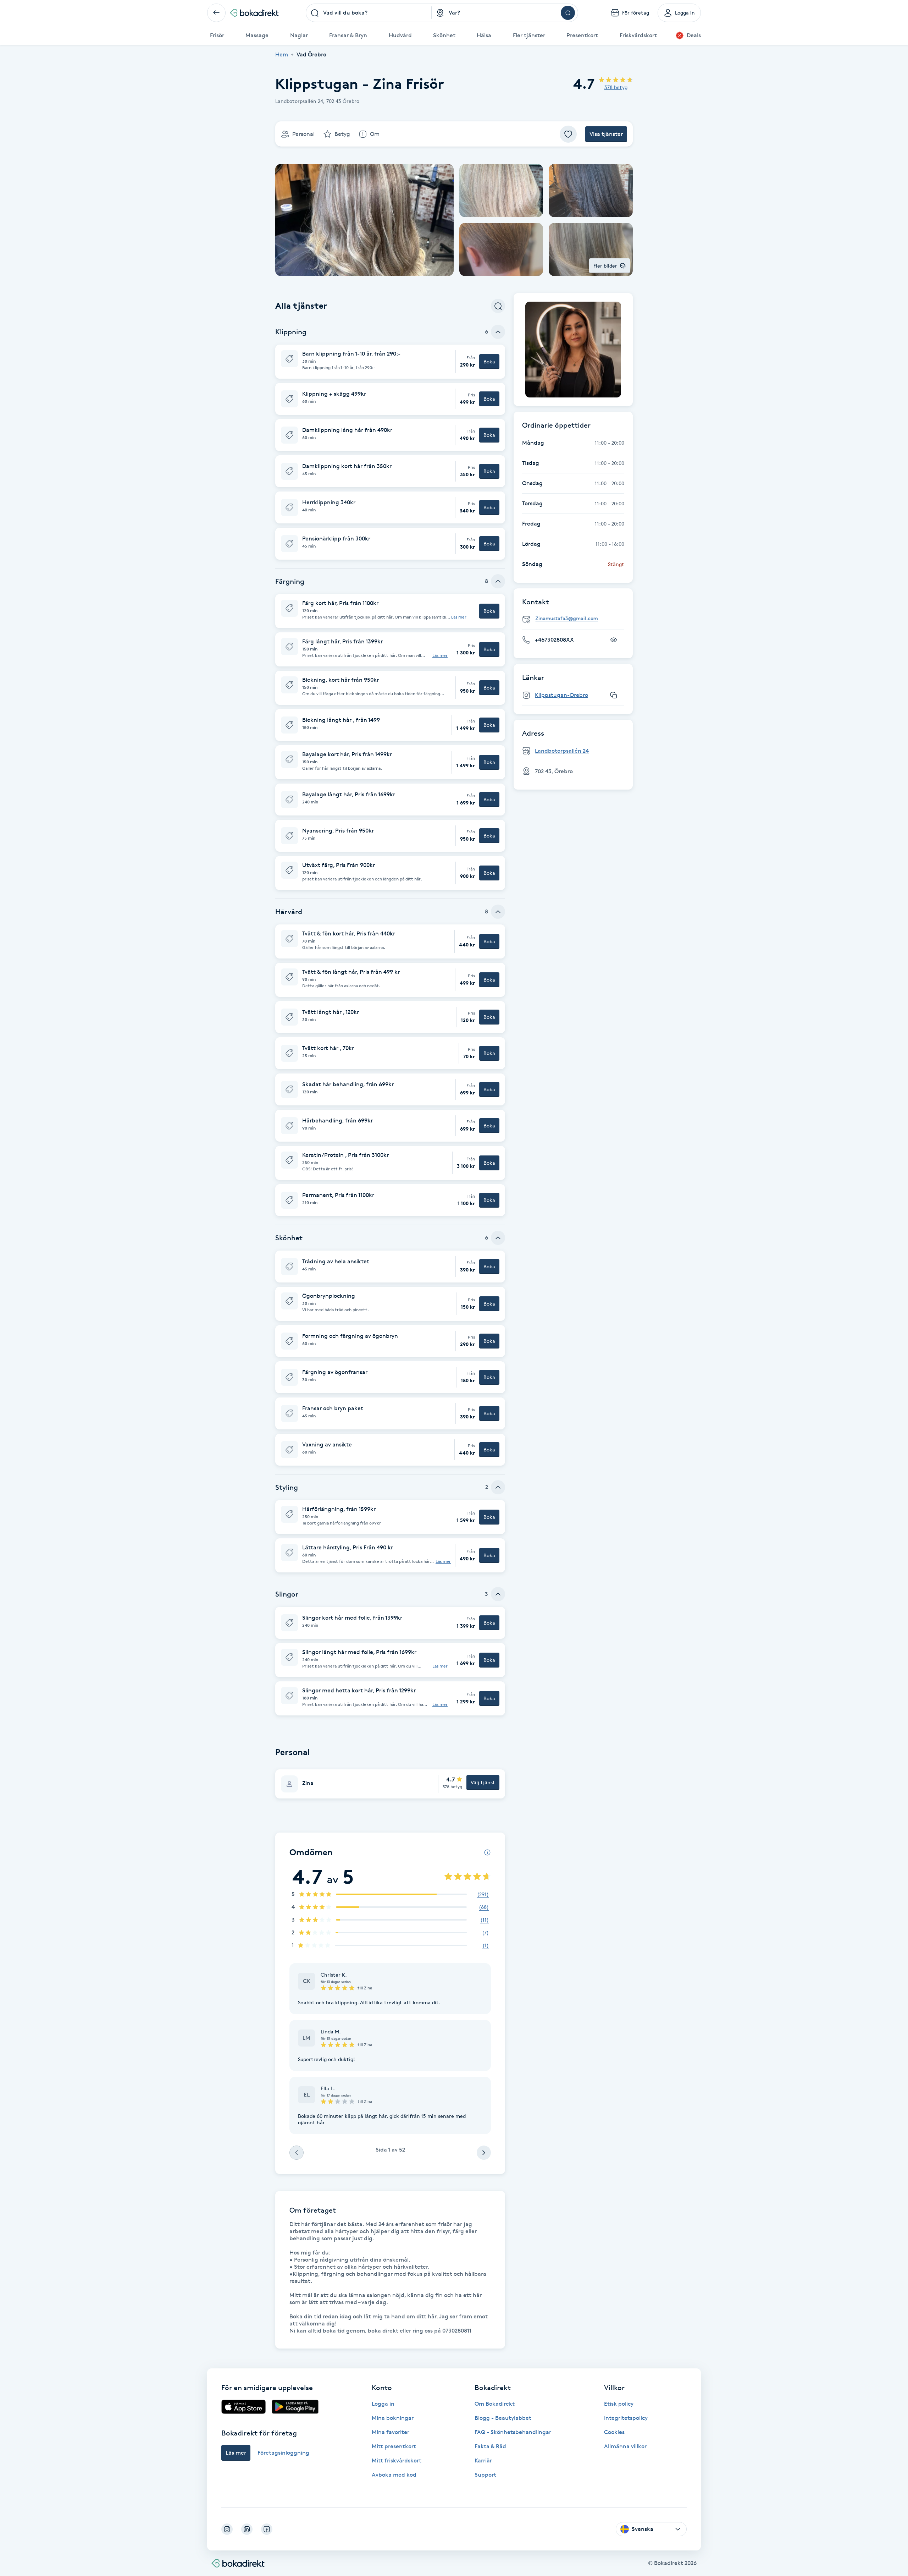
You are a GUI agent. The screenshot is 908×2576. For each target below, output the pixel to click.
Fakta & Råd (490, 2446)
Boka (489, 361)
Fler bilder (605, 266)
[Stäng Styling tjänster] (498, 1487)
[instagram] (227, 2529)
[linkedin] (247, 2529)
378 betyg (616, 87)
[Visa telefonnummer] (614, 640)
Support (485, 2475)
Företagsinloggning (283, 2453)
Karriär (483, 2460)
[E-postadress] (576, 619)
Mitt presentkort (394, 2446)
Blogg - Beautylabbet (503, 2418)
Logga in (383, 2404)
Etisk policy (619, 2404)
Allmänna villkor (625, 2446)
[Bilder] (573, 350)
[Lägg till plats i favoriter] (568, 134)
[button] (390, 362)
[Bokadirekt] (254, 13)
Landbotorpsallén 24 (562, 751)
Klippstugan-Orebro (561, 695)
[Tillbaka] (216, 13)
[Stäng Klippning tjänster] (498, 332)
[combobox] (369, 13)
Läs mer (459, 617)
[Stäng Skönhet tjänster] (498, 1238)
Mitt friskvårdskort (397, 2460)
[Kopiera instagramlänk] (614, 695)
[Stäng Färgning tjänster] (498, 581)
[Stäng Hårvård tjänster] (498, 912)
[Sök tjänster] (498, 306)
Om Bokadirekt (495, 2404)
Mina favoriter (391, 2432)
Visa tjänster (606, 134)
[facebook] (267, 2529)
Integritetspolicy (626, 2418)
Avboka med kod (394, 2475)
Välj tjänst (483, 1782)
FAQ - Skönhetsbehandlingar (513, 2432)
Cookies (614, 2432)
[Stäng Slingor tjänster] (498, 1594)
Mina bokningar (393, 2418)
